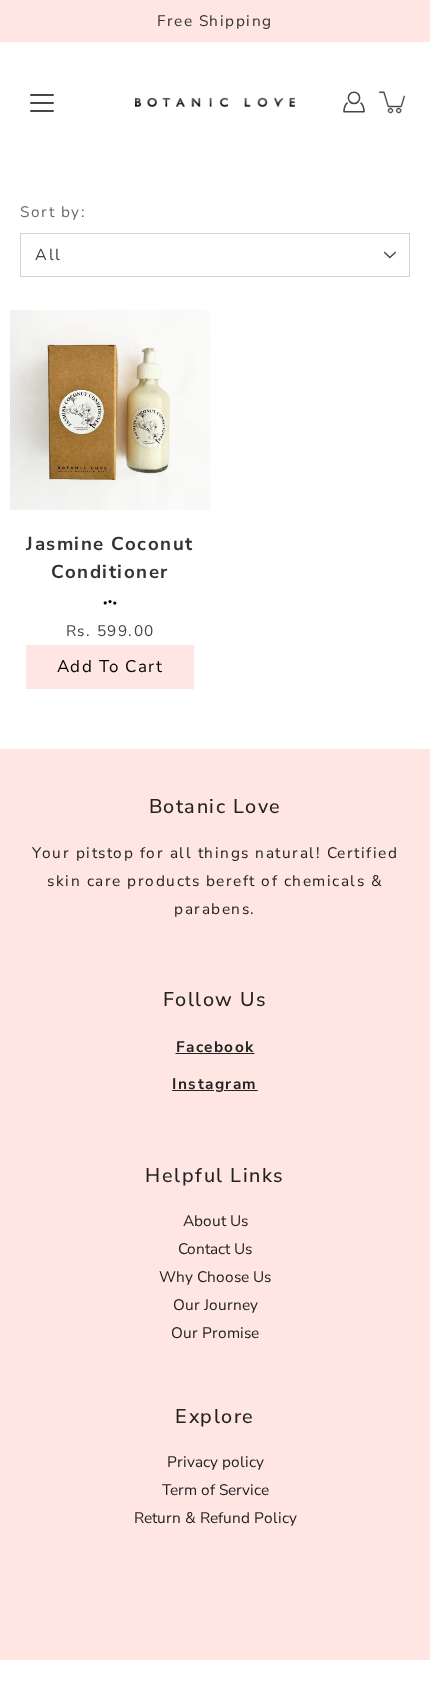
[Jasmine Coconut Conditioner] (110, 410)
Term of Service (215, 1489)
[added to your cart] (394, 102)
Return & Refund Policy (215, 1517)
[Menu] (42, 103)
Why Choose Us (215, 1276)
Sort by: (53, 211)
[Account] (354, 102)
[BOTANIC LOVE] (215, 102)
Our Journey (215, 1304)
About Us (215, 1220)
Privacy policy (215, 1461)
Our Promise (215, 1332)
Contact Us (215, 1248)
